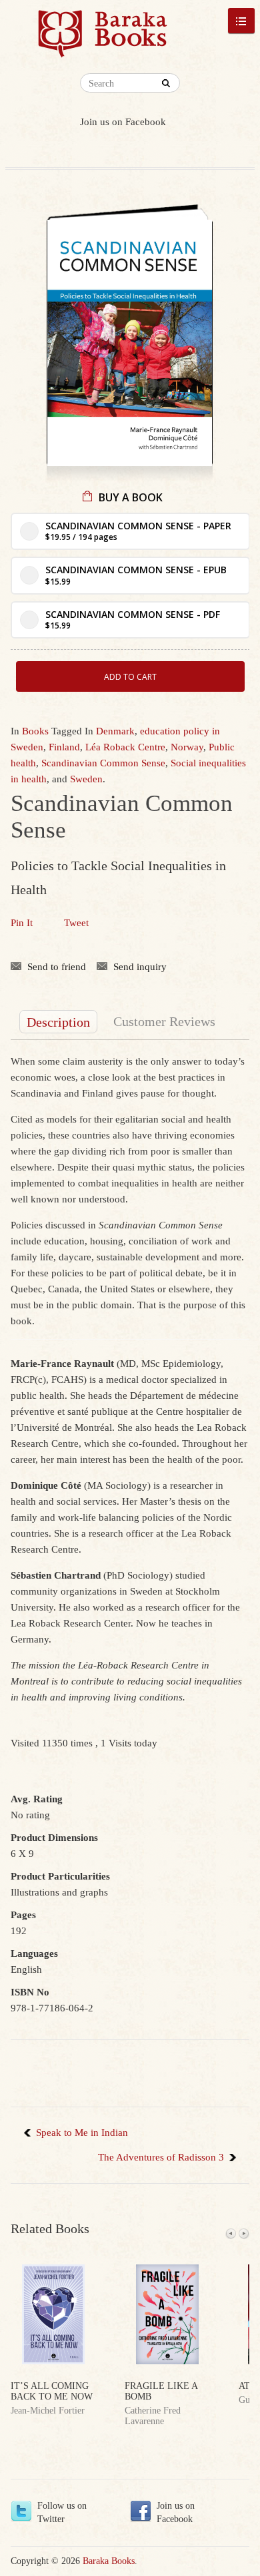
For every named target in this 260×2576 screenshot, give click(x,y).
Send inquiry (140, 967)
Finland (64, 747)
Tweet (76, 923)
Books (35, 731)
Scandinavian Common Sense (103, 763)
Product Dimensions (54, 1838)
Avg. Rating (37, 1799)
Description (58, 1022)
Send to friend (57, 967)
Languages (34, 1953)
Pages (23, 1915)
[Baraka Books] (103, 40)
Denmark (115, 731)
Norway (187, 747)
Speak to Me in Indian (82, 2133)
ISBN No (30, 1992)
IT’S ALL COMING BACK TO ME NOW (52, 2391)
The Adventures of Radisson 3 (161, 2157)
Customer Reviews (164, 1021)
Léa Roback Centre (125, 747)
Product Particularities (60, 1876)
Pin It (22, 923)
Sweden (86, 779)
